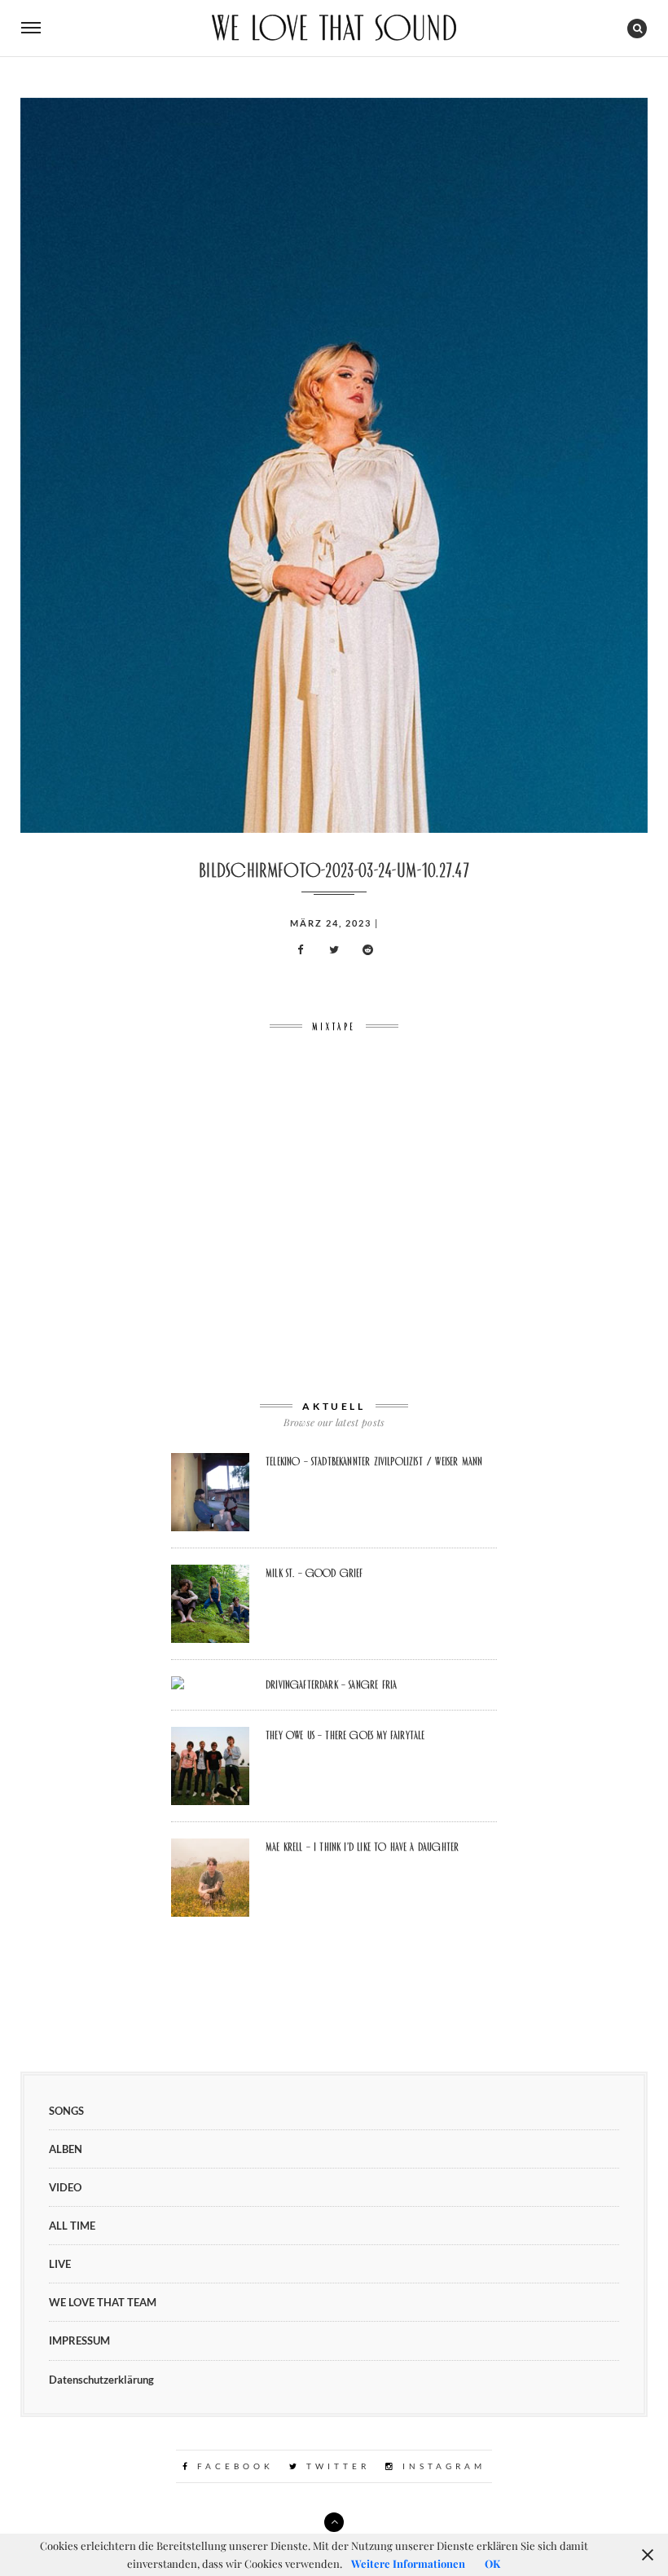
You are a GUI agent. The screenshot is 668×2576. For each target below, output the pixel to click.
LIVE (60, 2264)
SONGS (66, 2111)
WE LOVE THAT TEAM (103, 2302)
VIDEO (65, 2187)
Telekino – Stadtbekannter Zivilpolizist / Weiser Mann (374, 1461)
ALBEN (66, 2149)
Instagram (441, 2466)
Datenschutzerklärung (101, 2380)
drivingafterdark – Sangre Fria (331, 1684)
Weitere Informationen (408, 2563)
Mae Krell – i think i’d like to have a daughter (362, 1847)
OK (492, 2563)
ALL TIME (72, 2226)
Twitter (335, 2466)
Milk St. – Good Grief (314, 1573)
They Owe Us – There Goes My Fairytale (345, 1735)
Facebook (233, 2466)
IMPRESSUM (79, 2340)
